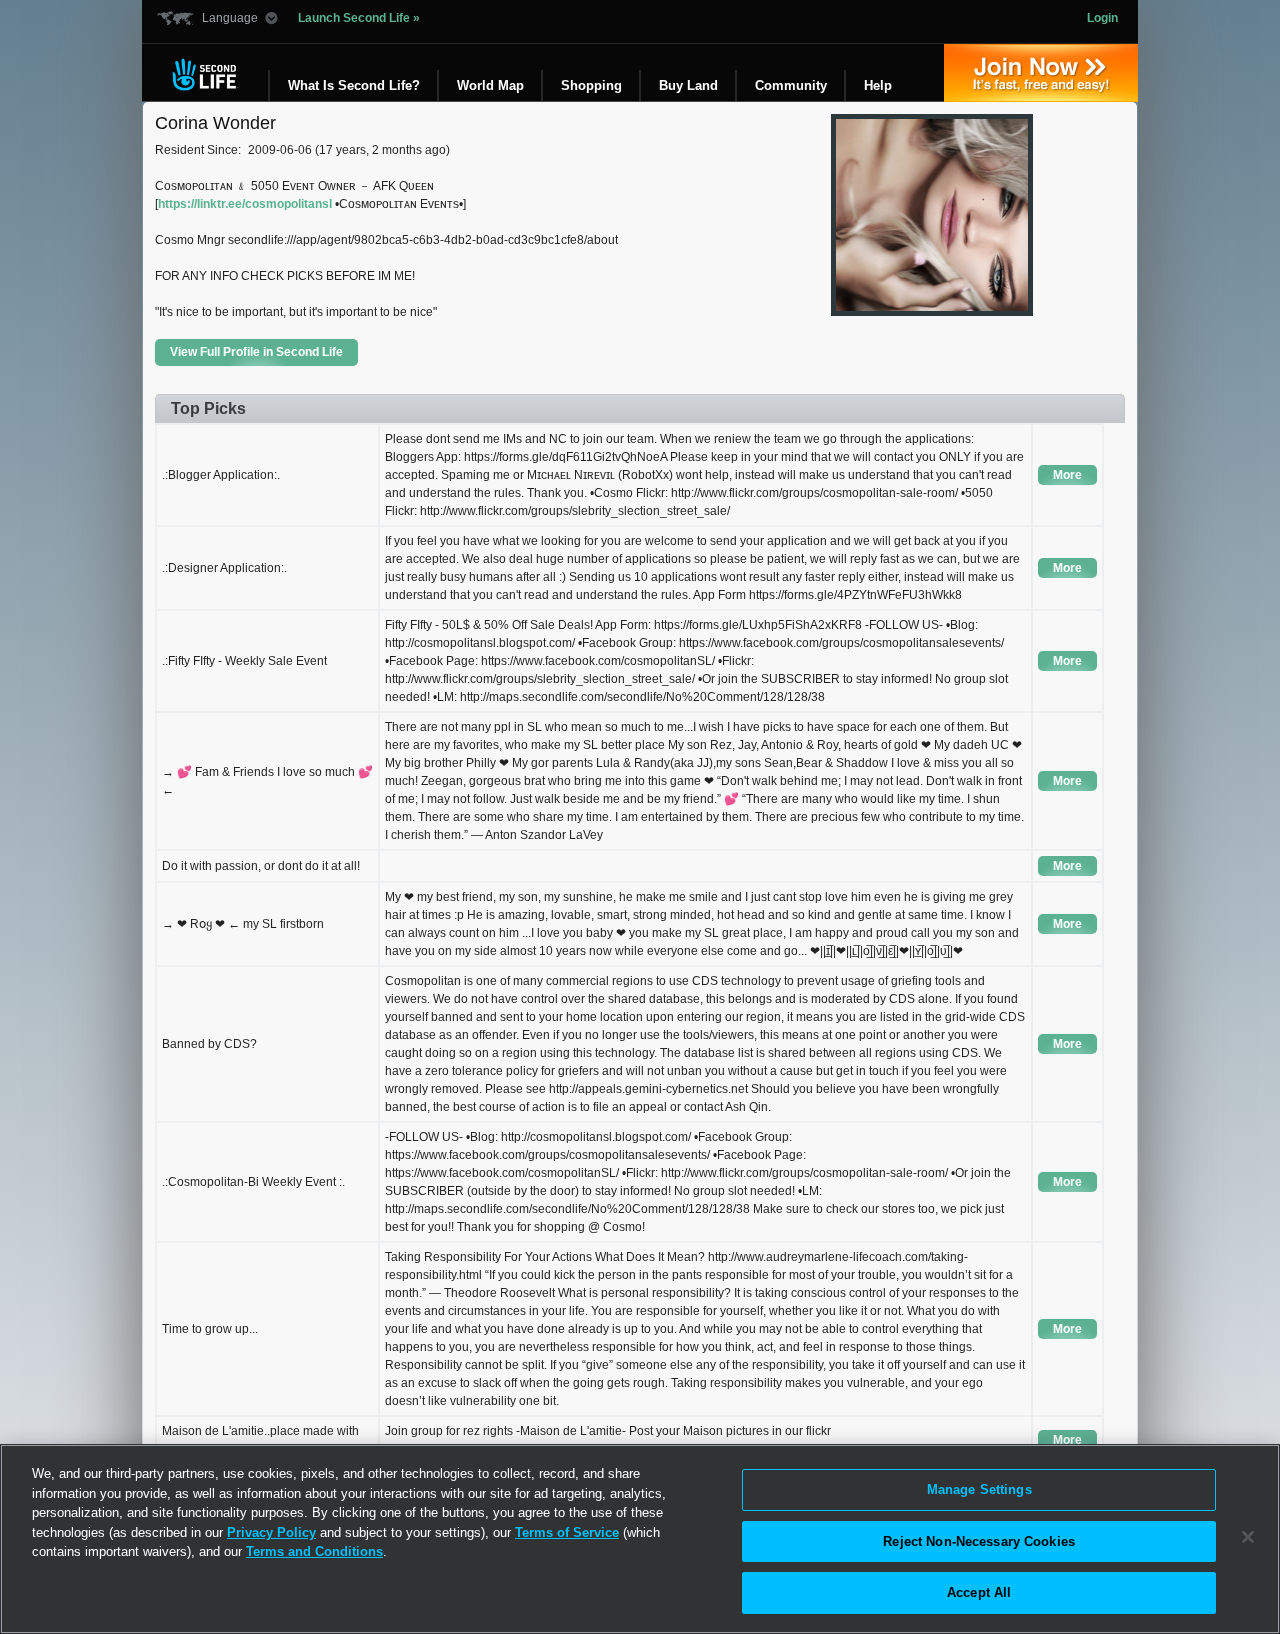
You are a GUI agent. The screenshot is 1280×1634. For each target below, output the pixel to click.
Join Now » (1041, 73)
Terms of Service (567, 1532)
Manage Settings (979, 1489)
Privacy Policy (271, 1532)
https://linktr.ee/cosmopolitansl (245, 204)
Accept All (979, 1592)
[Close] (1248, 1537)
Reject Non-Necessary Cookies (979, 1541)
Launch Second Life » (359, 18)
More (1067, 475)
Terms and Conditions (314, 1551)
